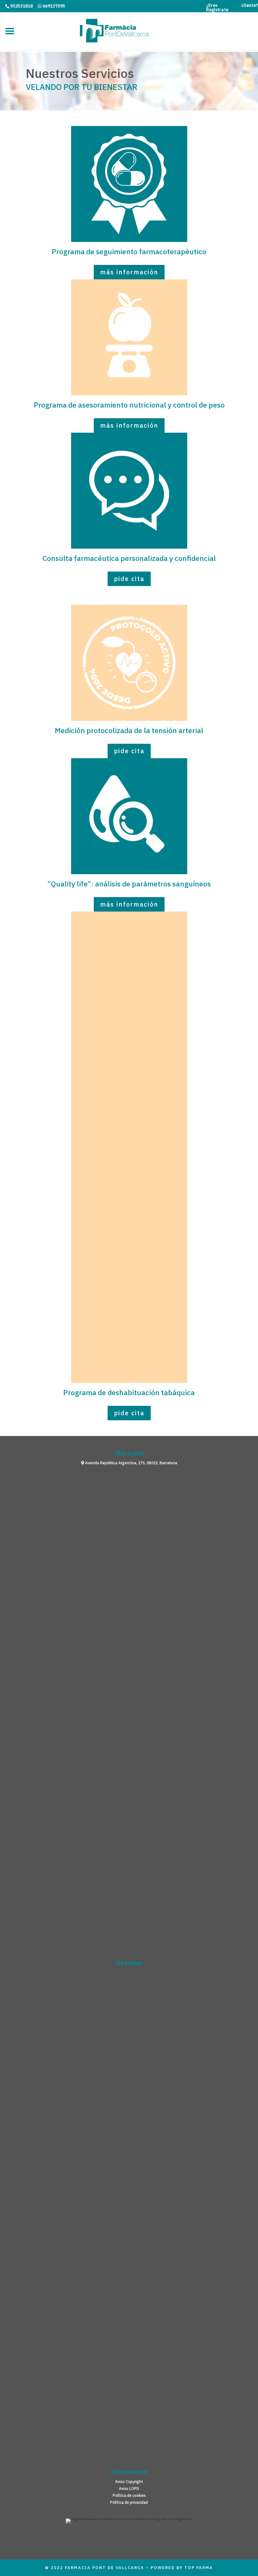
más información (129, 272)
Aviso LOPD (129, 2489)
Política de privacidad (129, 2502)
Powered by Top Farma (182, 2568)
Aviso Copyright (129, 2482)
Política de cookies (129, 2496)
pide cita (129, 579)
